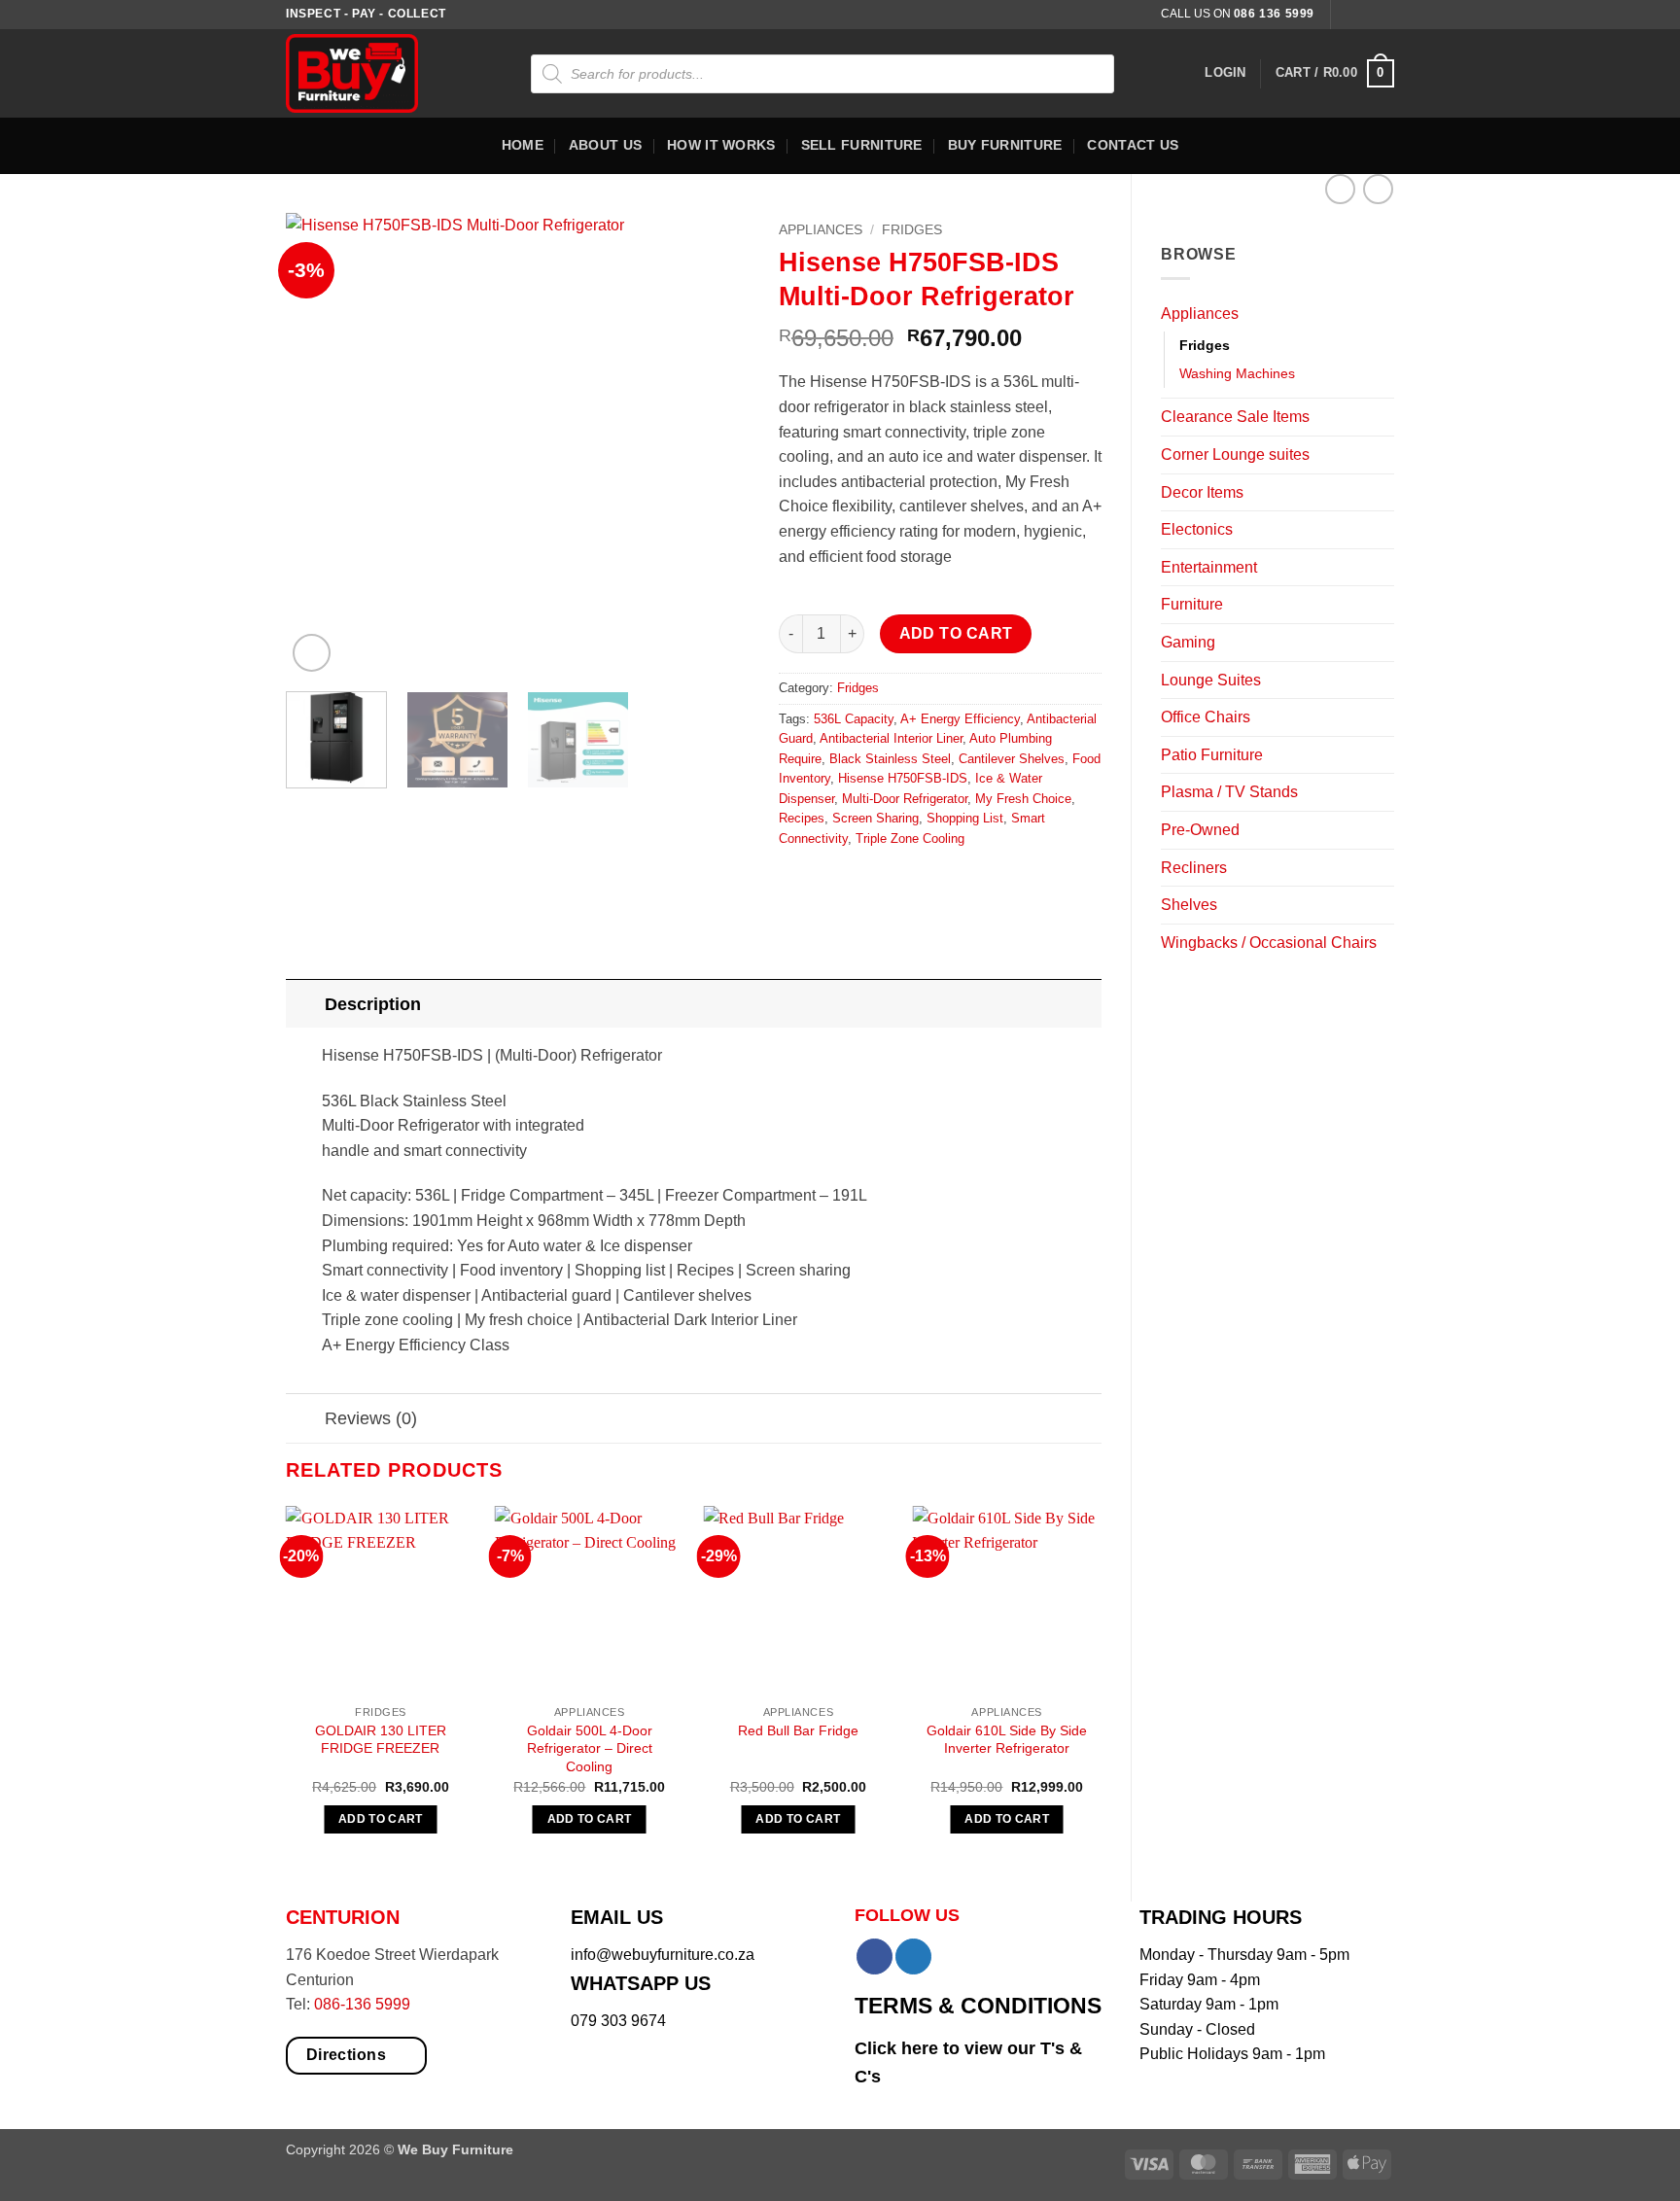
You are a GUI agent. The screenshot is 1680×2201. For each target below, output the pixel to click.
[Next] (716, 445)
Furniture (1192, 604)
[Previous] (320, 445)
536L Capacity (854, 719)
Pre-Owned (1200, 830)
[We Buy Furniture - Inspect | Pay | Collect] (367, 73)
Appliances (1200, 314)
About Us (605, 145)
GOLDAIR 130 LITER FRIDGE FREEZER (381, 1740)
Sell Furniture (862, 145)
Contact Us (1133, 145)
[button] (1225, 73)
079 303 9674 (618, 2021)
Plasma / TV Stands (1229, 792)
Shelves (1189, 905)
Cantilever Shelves (1012, 759)
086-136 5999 (362, 2004)
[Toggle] (1382, 313)
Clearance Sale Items (1235, 417)
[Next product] (1340, 189)
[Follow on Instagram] (1366, 15)
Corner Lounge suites (1235, 454)
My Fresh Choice (1023, 799)
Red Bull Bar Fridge (798, 1730)
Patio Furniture (1212, 755)
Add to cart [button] (381, 1819)
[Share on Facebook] (796, 882)
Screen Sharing (875, 818)
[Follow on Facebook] (1347, 15)
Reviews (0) (371, 1418)
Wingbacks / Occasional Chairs (1269, 943)
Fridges (1205, 345)
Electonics (1197, 529)
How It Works (721, 145)
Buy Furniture (1005, 145)
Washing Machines (1237, 373)
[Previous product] (1378, 189)
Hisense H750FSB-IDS (903, 778)
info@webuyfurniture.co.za (663, 1955)
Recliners (1194, 868)
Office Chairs (1206, 717)
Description (373, 1004)
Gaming (1188, 642)
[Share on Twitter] (832, 882)
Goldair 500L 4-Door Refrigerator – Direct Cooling (590, 1748)
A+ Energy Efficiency (960, 719)
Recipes (802, 818)
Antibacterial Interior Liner (891, 738)
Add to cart (956, 633)
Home (523, 145)
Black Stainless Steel (890, 759)
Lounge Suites (1211, 680)
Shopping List (965, 818)
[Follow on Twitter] (1384, 15)
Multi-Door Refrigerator (905, 799)
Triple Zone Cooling (910, 838)
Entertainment (1209, 567)
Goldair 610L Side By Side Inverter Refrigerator (1007, 1740)
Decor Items (1202, 492)
